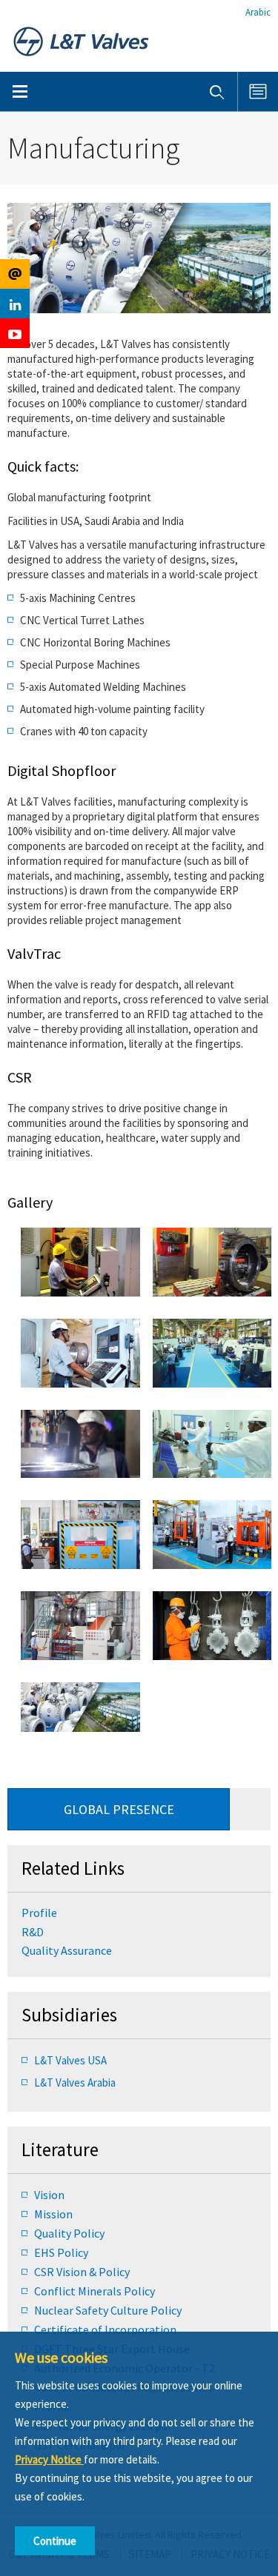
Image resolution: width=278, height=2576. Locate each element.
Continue (55, 2541)
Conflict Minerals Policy (95, 2291)
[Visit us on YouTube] (15, 333)
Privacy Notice (49, 2459)
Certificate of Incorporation (105, 2329)
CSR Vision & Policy (82, 2272)
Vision (49, 2195)
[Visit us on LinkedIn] (15, 304)
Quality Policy (69, 2233)
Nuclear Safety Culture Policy (108, 2310)
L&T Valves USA (70, 2060)
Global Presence (119, 1809)
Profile (39, 1913)
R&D (33, 1932)
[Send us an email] (15, 274)
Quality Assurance (67, 1950)
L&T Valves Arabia (75, 2082)
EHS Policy (61, 2252)
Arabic (258, 12)
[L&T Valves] (81, 40)
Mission (53, 2214)
